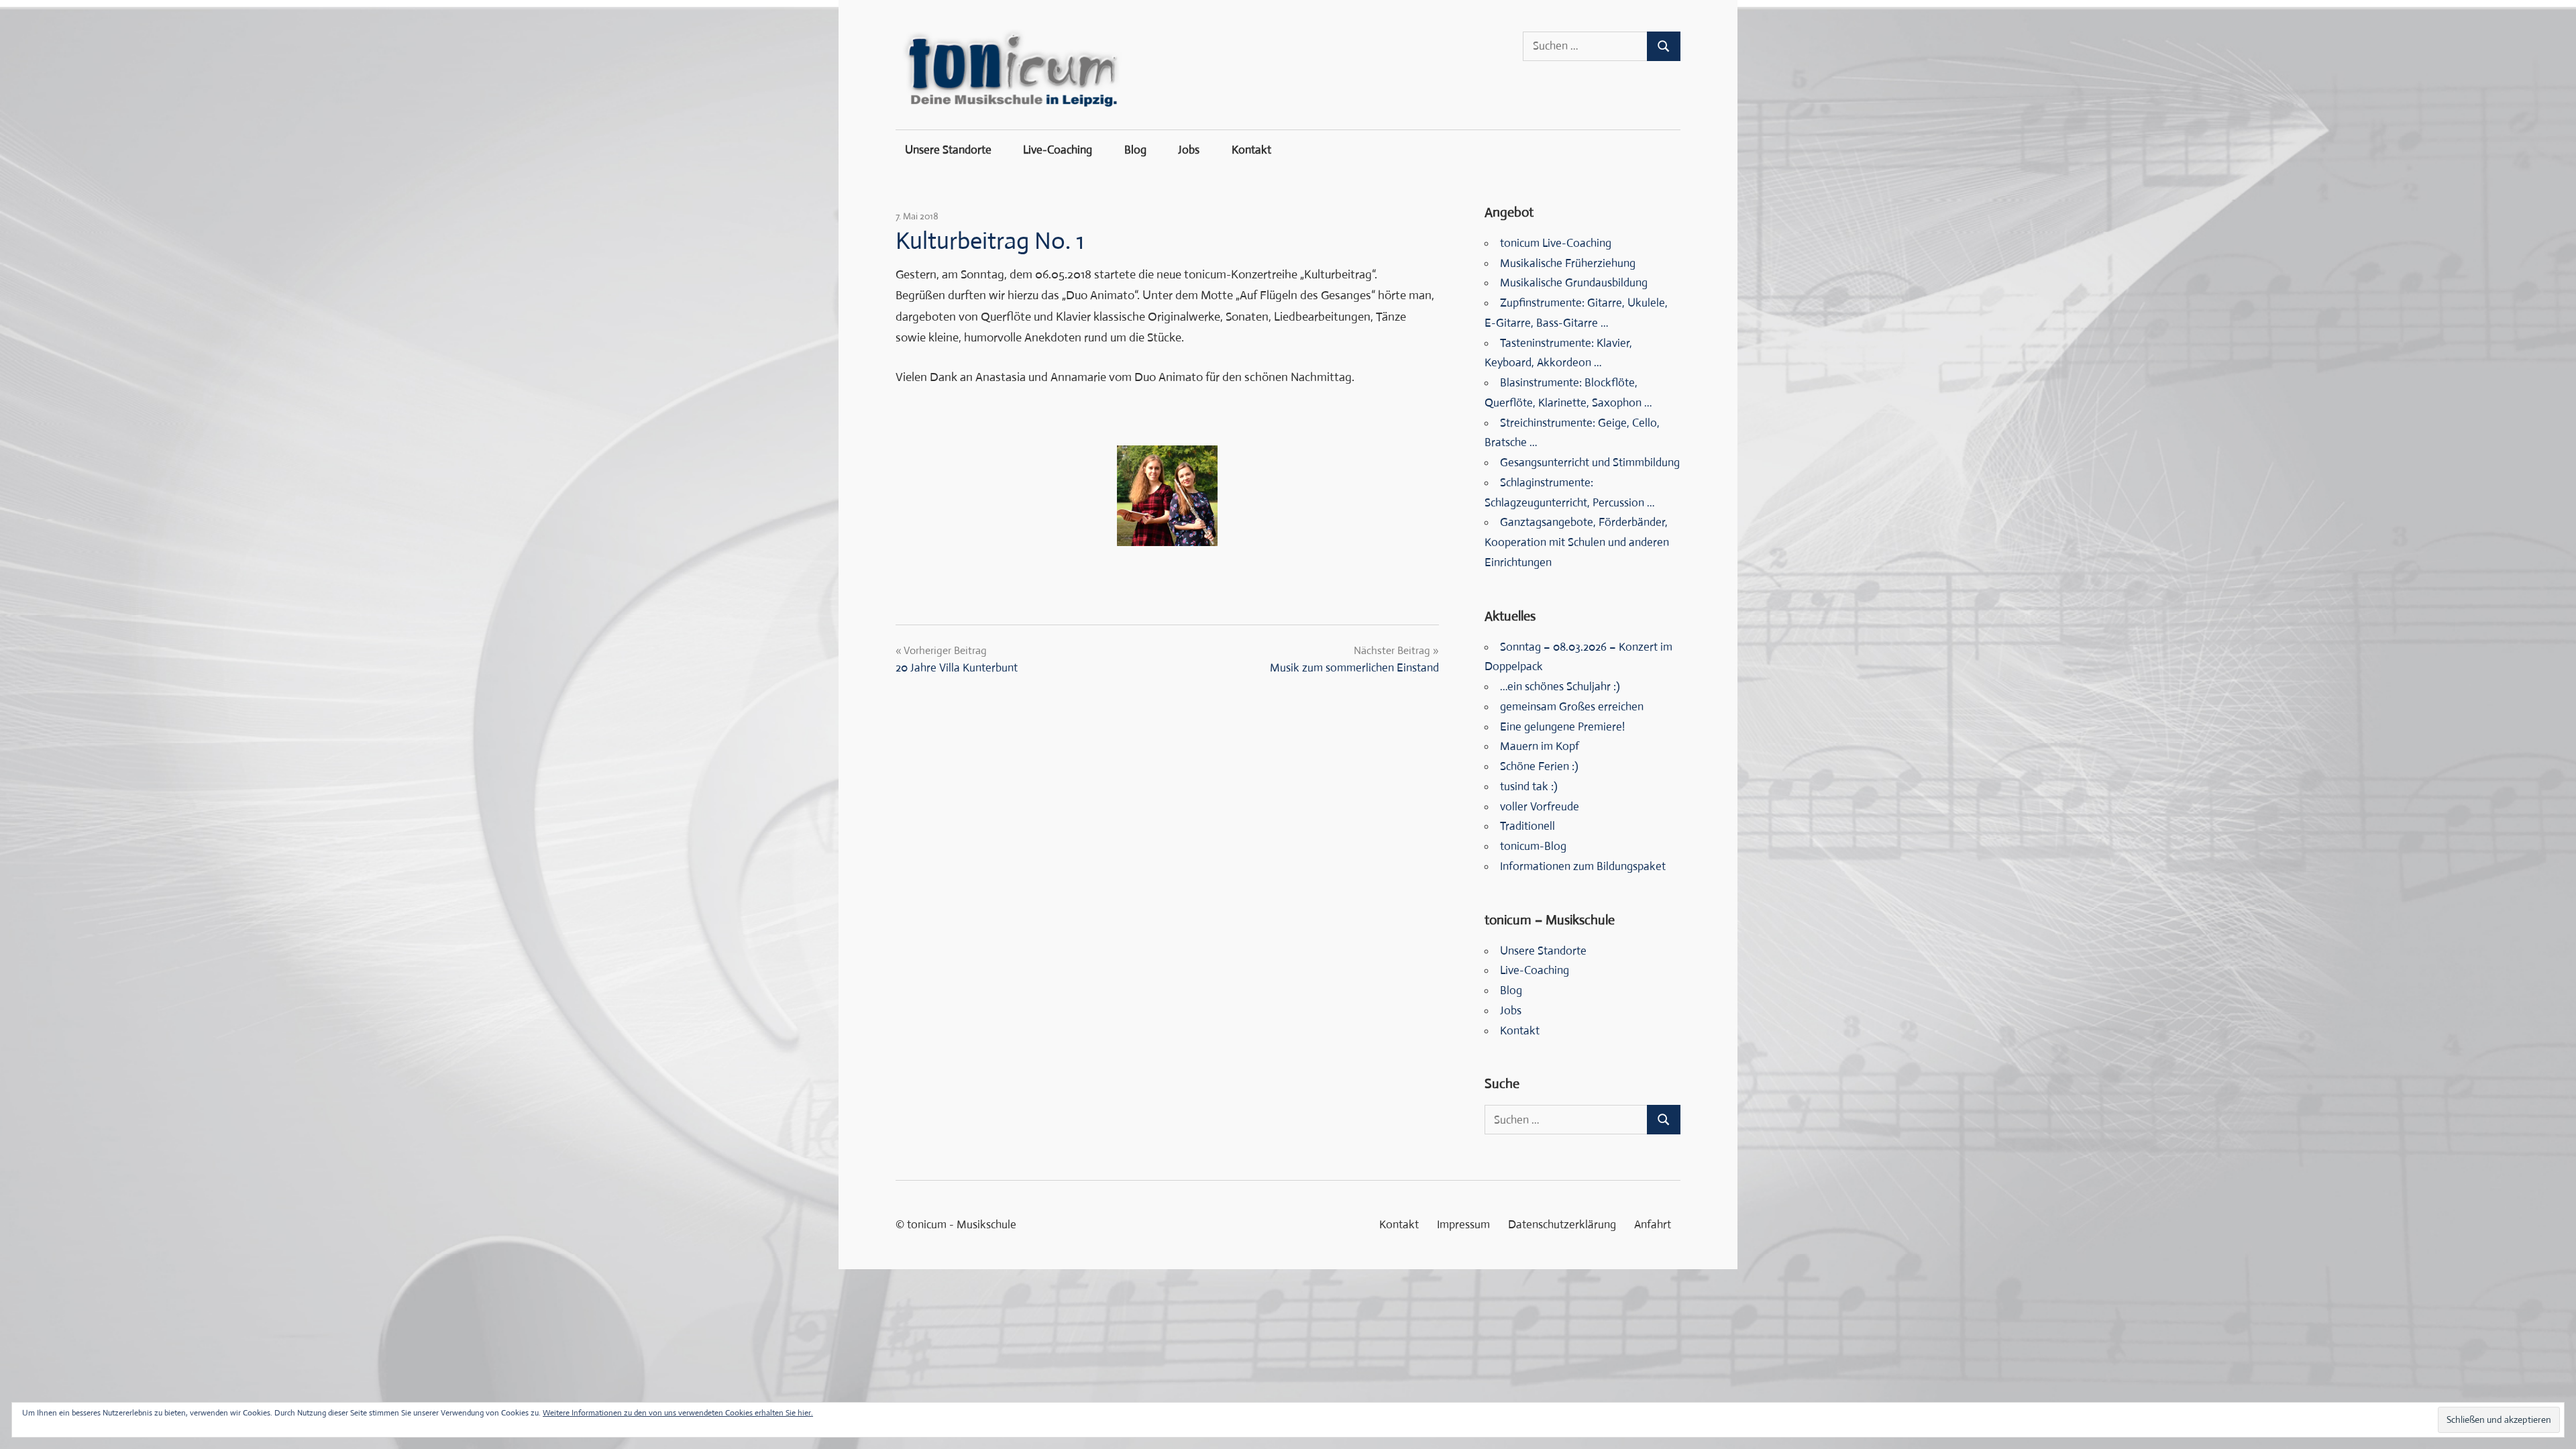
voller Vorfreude (1540, 807)
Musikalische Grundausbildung (1574, 283)
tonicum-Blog (1533, 846)
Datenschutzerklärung (1562, 1225)
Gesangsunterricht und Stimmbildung (1590, 463)
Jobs (1189, 150)
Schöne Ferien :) (1539, 766)
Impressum (1463, 1225)
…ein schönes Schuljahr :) (1560, 687)
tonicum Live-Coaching (1556, 243)
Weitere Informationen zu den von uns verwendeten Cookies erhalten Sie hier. (678, 1413)
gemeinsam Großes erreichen (1572, 707)
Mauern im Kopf (1540, 746)
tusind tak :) (1529, 787)
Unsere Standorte (948, 150)
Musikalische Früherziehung (1568, 263)
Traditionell (1527, 826)
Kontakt (1251, 150)
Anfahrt (1653, 1225)
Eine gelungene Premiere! (1562, 727)
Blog (1135, 150)
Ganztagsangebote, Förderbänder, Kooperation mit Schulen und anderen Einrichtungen (1577, 542)
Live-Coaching (1058, 150)
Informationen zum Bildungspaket (1583, 866)
